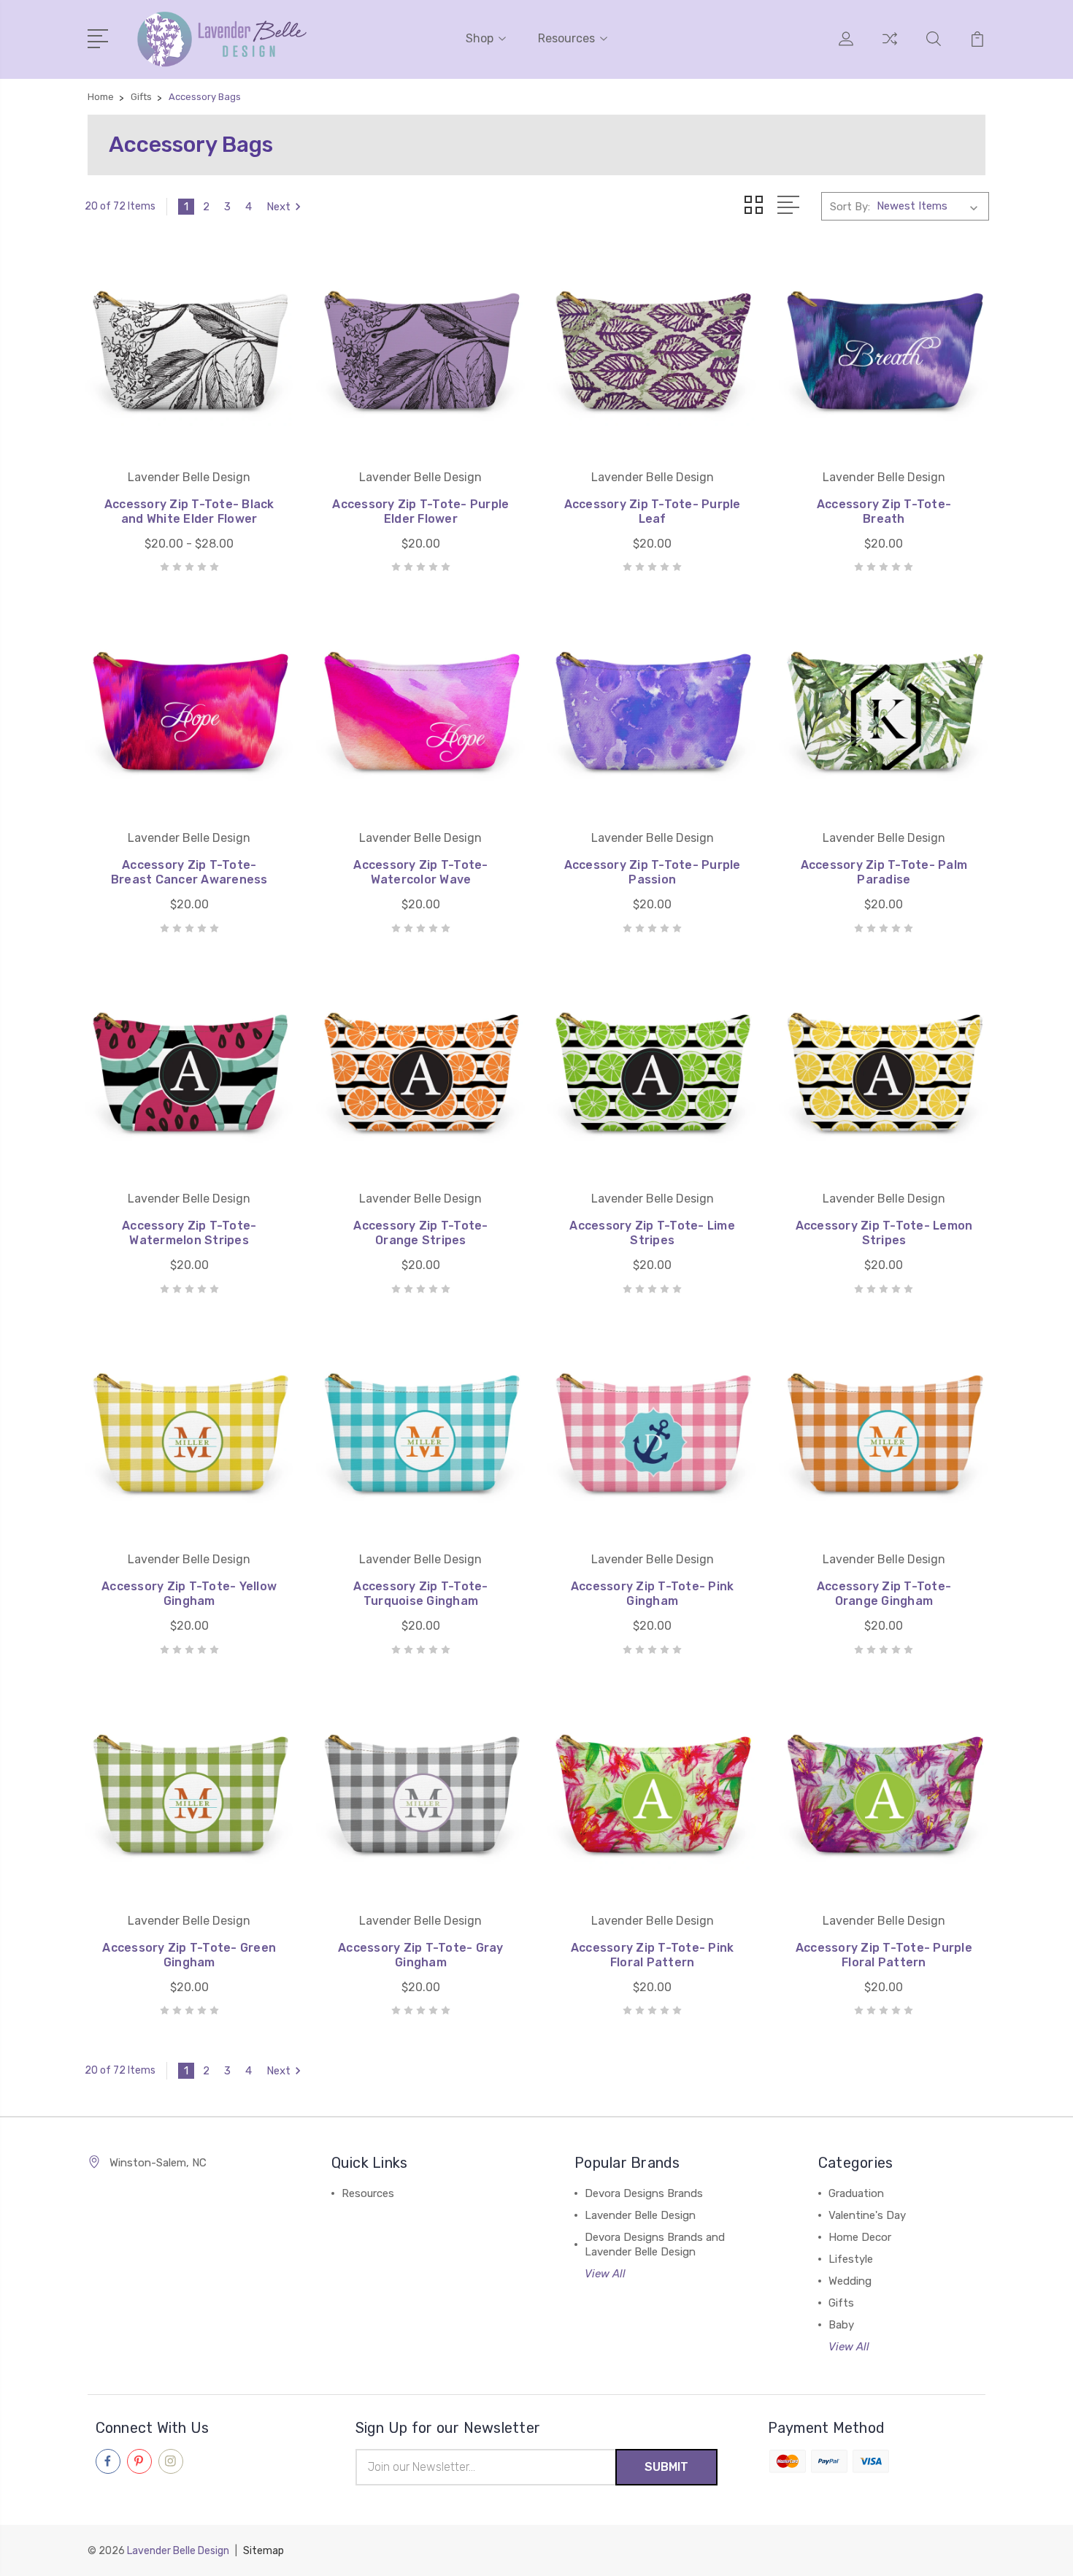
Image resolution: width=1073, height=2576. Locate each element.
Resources (566, 38)
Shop (480, 38)
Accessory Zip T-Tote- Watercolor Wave (420, 872)
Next (278, 207)
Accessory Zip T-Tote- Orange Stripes (420, 1233)
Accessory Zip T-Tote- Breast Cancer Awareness (189, 872)
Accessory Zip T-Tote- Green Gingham (189, 1955)
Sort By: (850, 207)
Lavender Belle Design (640, 2215)
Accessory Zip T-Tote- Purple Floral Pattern (884, 1955)
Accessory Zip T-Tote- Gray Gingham (421, 1955)
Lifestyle (851, 2259)
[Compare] (890, 47)
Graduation (856, 2193)
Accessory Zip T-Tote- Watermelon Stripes (189, 1233)
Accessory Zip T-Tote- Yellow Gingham (189, 1594)
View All (605, 2274)
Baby (841, 2325)
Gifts (841, 2303)
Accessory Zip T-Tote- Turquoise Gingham (420, 1594)
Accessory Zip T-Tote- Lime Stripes (652, 1233)
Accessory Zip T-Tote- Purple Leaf (653, 511)
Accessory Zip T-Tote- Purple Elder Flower (420, 511)
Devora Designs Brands (644, 2193)
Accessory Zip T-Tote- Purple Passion (653, 872)
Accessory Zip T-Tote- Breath (884, 511)
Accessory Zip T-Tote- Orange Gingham (884, 1594)
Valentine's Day (867, 2215)
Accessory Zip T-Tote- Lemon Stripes (884, 1233)
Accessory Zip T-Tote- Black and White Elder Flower (189, 511)
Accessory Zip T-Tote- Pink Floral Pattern (653, 1955)
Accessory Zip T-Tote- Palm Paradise (884, 872)
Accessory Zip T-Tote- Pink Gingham (653, 1594)
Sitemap (264, 2551)
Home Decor (860, 2237)
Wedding (850, 2281)
